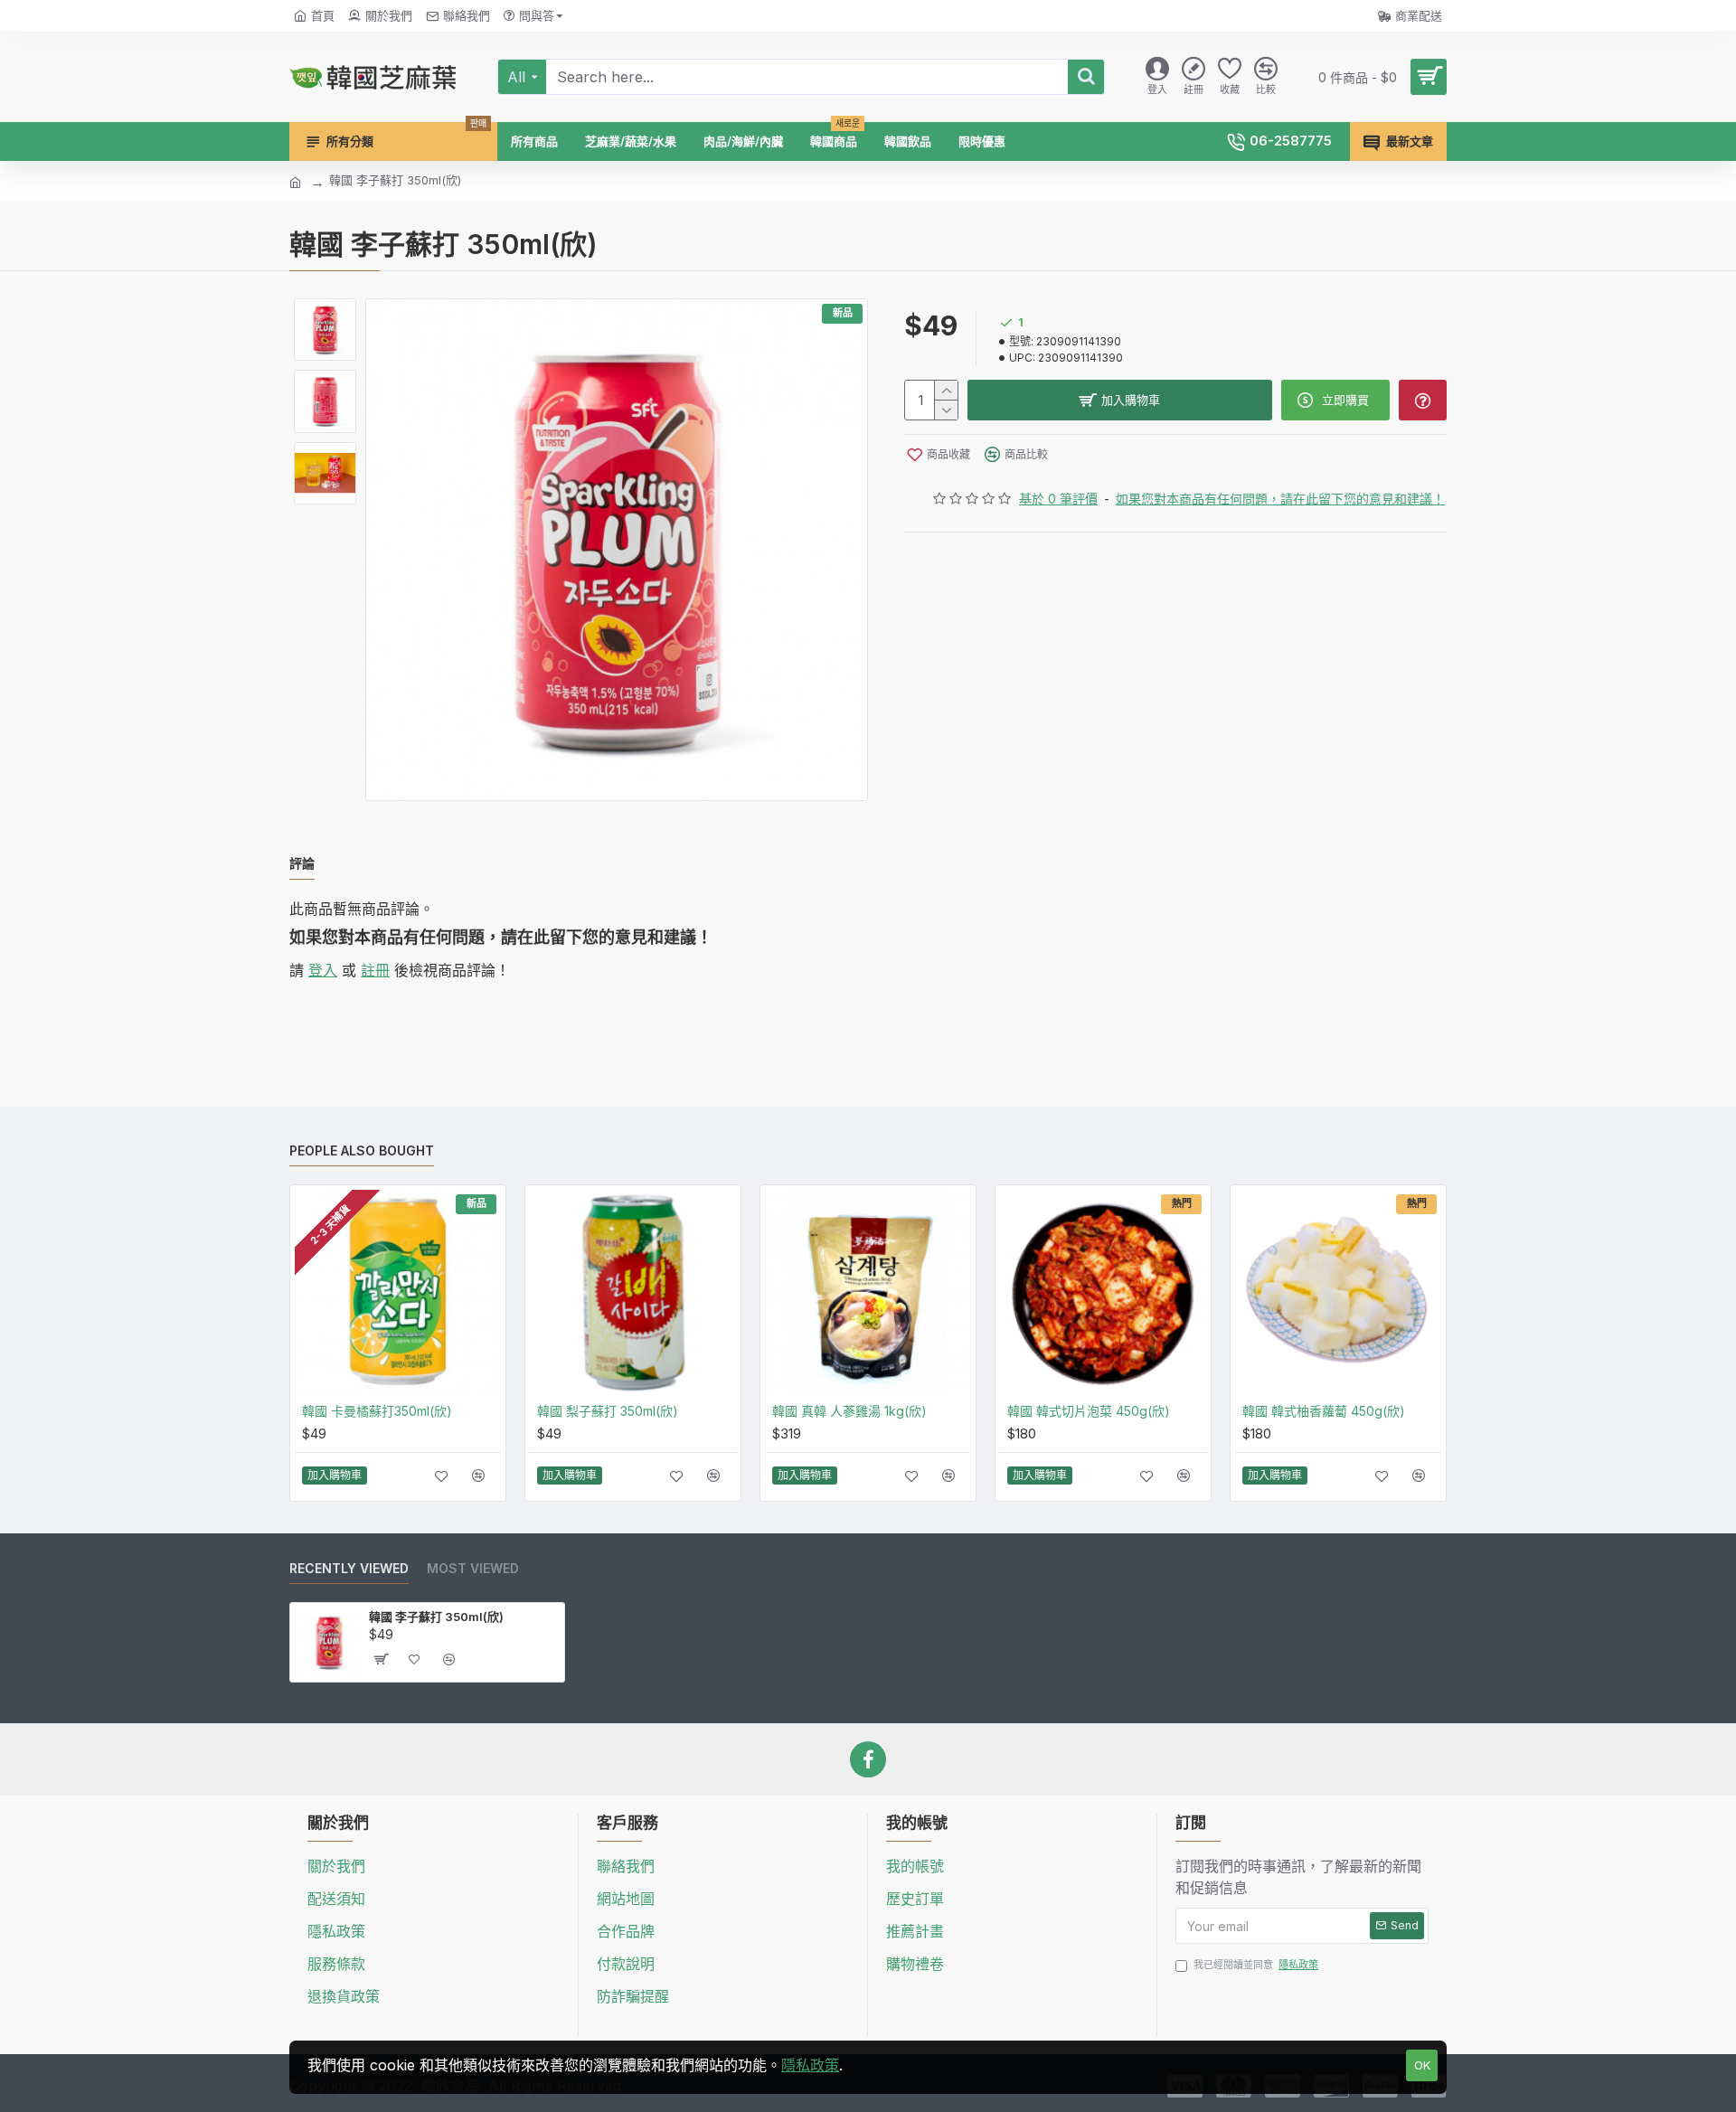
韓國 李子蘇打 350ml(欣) (436, 1617)
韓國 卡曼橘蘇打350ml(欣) (377, 1411)
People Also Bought (362, 1150)
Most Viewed (473, 1568)
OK (1422, 2065)
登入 (323, 970)
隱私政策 (810, 2065)
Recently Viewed (349, 1568)
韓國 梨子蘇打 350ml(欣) (608, 1411)
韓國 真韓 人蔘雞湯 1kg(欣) (849, 1411)
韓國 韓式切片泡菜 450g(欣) (1089, 1411)
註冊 (375, 970)
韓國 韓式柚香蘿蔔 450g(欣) (1324, 1411)
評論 (302, 863)
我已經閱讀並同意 (1256, 1965)
